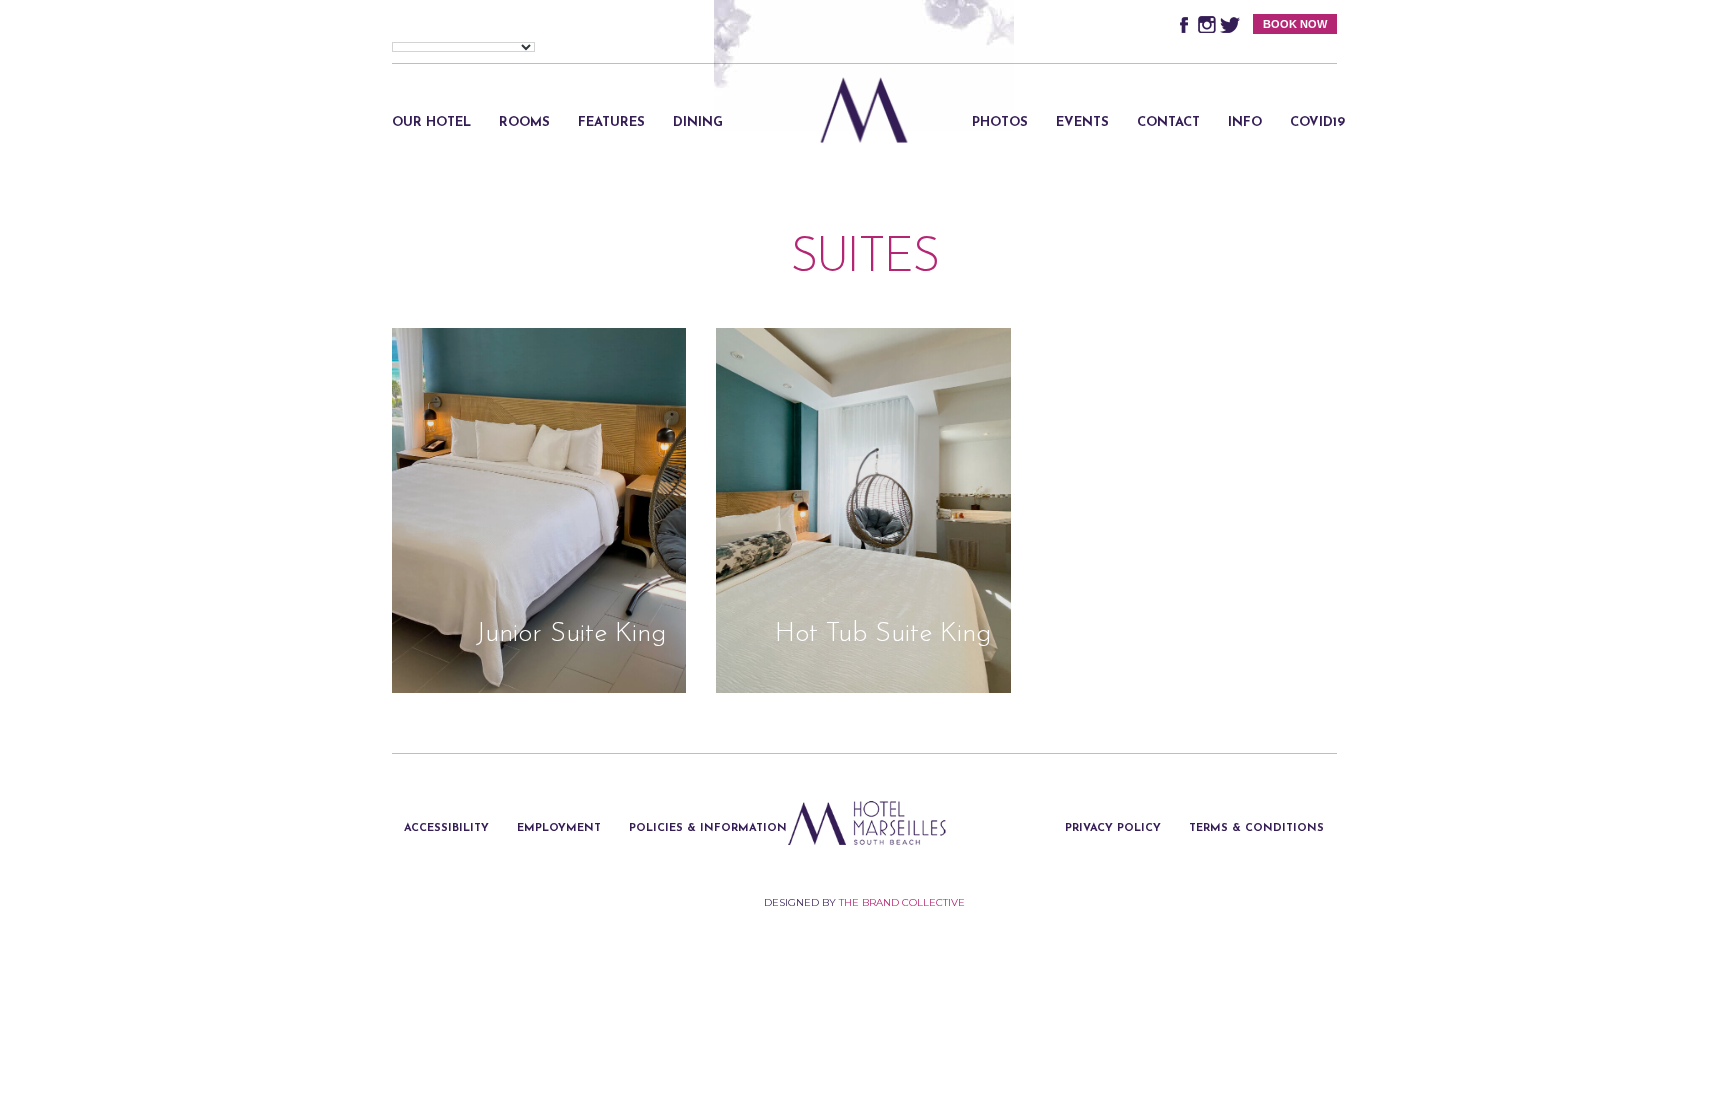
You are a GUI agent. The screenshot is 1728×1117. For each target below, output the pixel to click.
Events (1082, 122)
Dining (698, 122)
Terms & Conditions (1256, 828)
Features (611, 122)
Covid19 (1317, 122)
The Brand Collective (902, 902)
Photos (1000, 122)
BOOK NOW (1295, 24)
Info (1245, 122)
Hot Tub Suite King (883, 634)
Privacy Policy (1113, 828)
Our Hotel (431, 122)
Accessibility (446, 828)
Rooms (524, 122)
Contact (1168, 122)
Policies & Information (708, 828)
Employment (559, 828)
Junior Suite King (571, 634)
